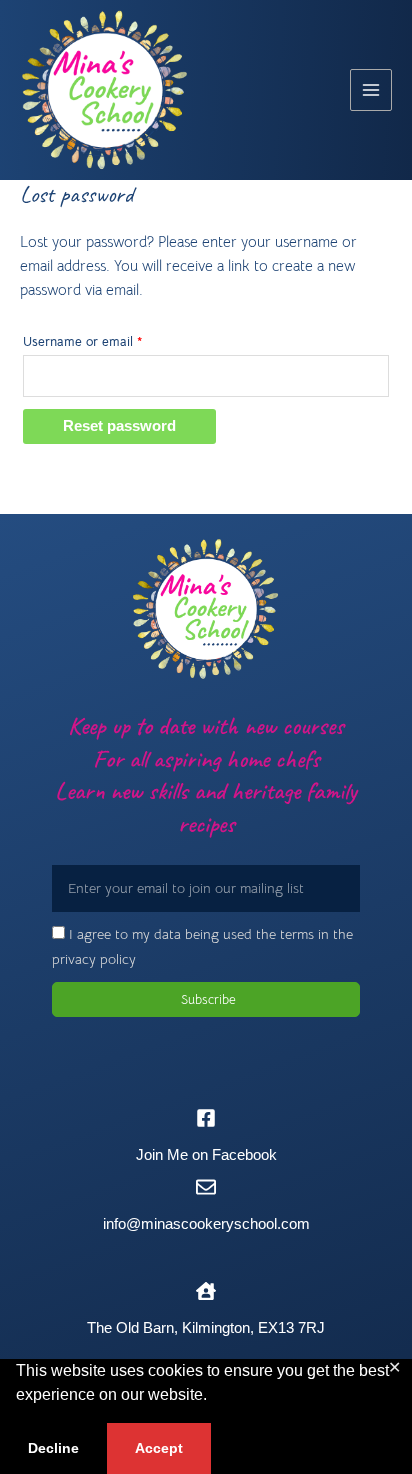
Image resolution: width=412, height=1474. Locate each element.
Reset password (119, 426)
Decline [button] (53, 1448)
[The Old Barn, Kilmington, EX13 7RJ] (206, 1291)
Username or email (107, 339)
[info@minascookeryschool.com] (206, 1187)
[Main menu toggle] (371, 90)
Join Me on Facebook (206, 1155)
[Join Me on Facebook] (206, 1118)
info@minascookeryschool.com (206, 1224)
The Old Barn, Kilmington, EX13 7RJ (206, 1328)
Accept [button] (159, 1448)
